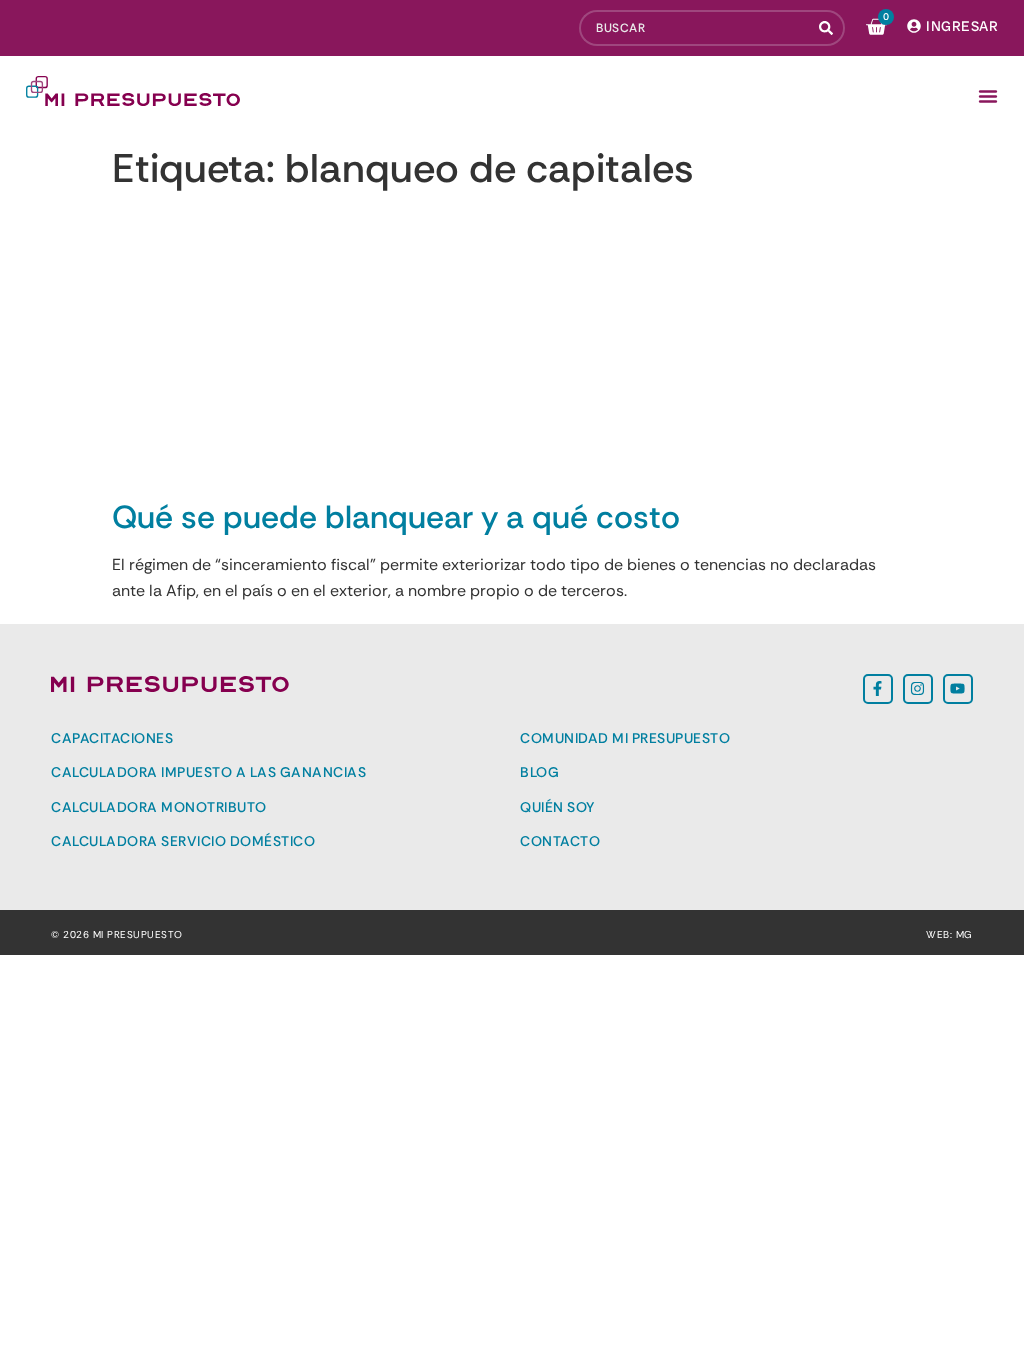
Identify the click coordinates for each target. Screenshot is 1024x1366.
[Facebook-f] (878, 689)
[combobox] (695, 28)
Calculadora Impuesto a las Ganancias (208, 772)
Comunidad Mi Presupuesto (625, 738)
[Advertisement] (512, 348)
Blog (539, 772)
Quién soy (557, 807)
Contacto (560, 841)
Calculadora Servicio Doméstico (183, 841)
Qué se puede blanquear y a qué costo (396, 517)
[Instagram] (918, 689)
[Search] (828, 28)
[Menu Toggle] (988, 96)
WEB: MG (949, 934)
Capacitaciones (112, 738)
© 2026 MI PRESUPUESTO (117, 934)
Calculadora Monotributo (159, 807)
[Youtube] (958, 689)
